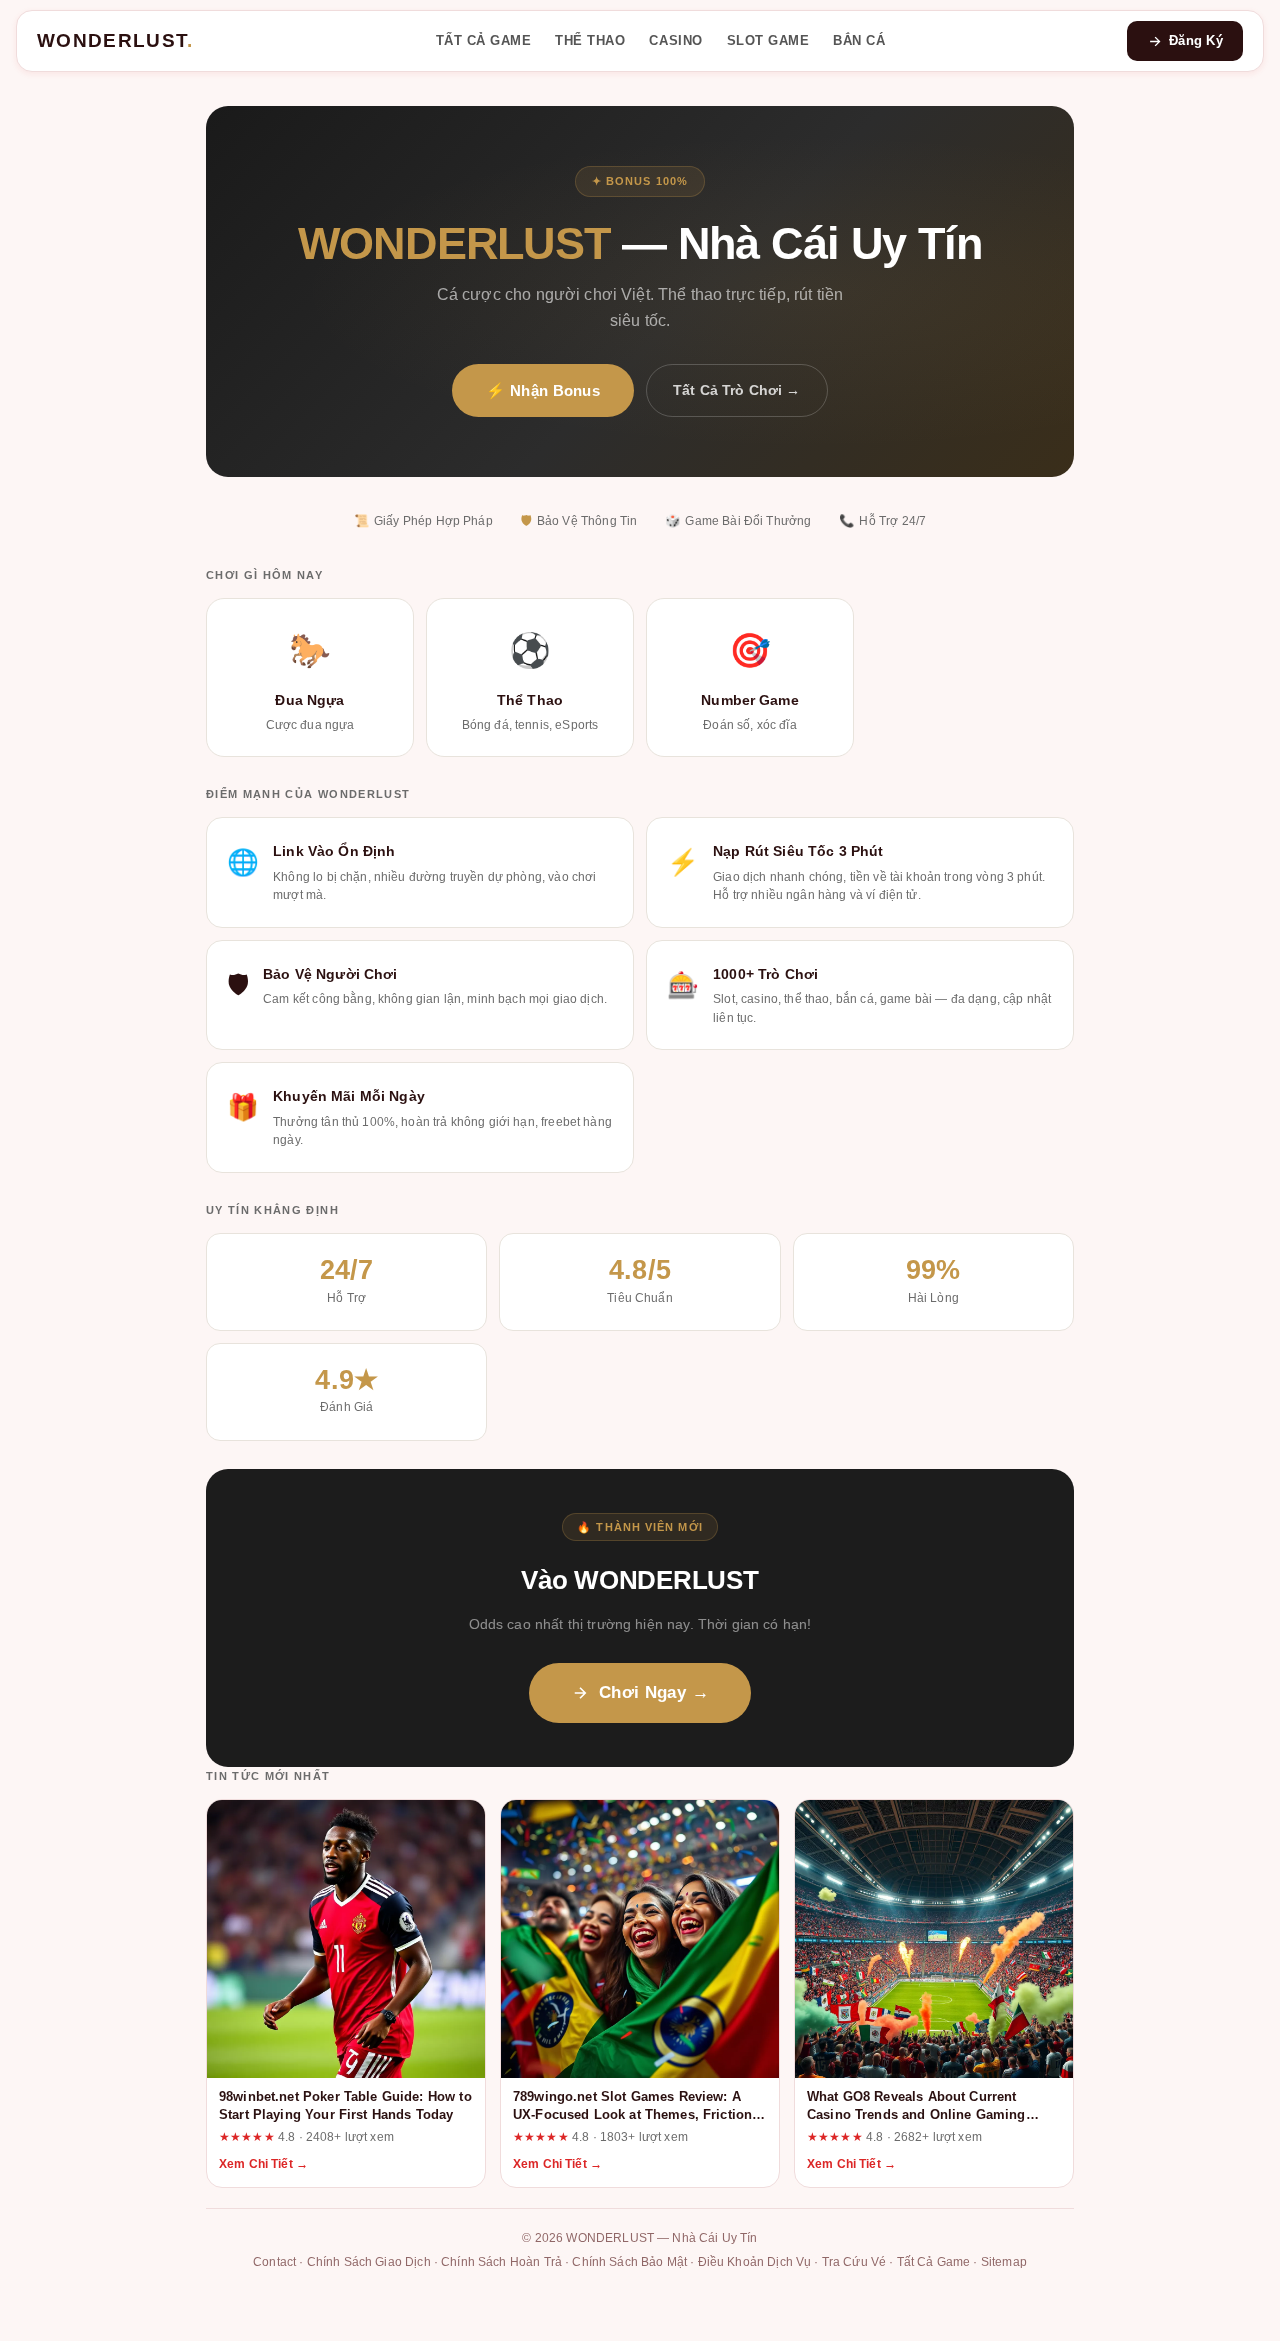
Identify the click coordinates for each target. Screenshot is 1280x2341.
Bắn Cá (859, 40)
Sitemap (1004, 2262)
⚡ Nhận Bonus (543, 390)
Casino (675, 40)
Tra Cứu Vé (854, 2262)
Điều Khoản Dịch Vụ (755, 2262)
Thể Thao (590, 40)
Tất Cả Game (484, 40)
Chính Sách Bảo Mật (629, 2262)
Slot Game (768, 40)
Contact (274, 2262)
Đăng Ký (1196, 40)
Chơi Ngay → (654, 1692)
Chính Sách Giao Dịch (369, 2262)
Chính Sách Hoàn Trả (501, 2262)
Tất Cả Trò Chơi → (737, 390)
